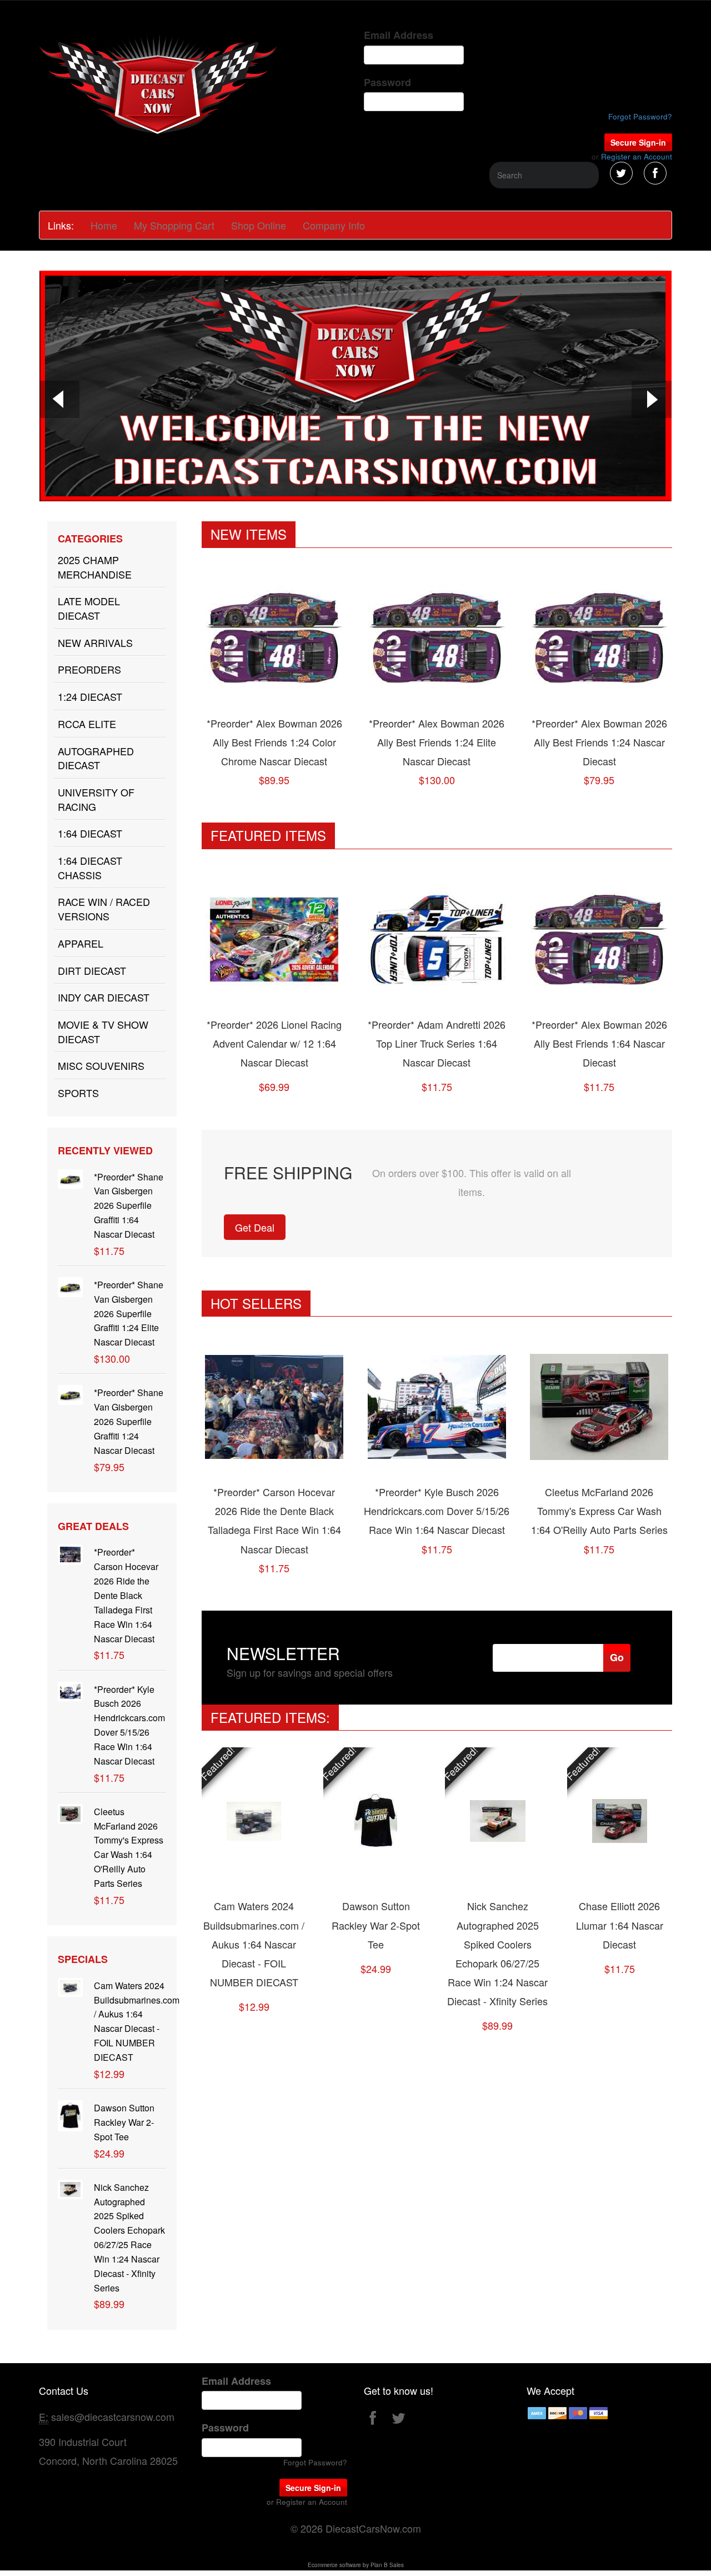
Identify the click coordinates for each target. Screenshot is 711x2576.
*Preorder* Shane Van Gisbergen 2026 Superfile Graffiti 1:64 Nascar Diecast (129, 1205)
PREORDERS (89, 669)
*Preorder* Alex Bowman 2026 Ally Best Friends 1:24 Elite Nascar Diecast (437, 742)
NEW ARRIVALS (95, 642)
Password (387, 83)
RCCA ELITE (87, 724)
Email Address (399, 35)
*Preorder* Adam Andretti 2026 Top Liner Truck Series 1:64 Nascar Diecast (437, 1043)
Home (104, 225)
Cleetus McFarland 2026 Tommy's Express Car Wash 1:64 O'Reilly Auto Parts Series (599, 1511)
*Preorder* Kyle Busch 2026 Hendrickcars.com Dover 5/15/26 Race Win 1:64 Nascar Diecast (437, 1511)
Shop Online (259, 225)
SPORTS (78, 1093)
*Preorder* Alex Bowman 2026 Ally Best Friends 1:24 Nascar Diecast (599, 742)
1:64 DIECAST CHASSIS (90, 868)
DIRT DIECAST (92, 970)
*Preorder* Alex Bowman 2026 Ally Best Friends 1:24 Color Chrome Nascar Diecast (274, 742)
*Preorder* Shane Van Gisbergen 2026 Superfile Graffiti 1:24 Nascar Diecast (129, 1421)
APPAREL (81, 943)
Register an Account (637, 156)
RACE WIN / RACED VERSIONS (104, 909)
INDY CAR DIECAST (104, 997)
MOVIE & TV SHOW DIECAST (103, 1032)
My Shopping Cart (174, 225)
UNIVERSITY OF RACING (96, 799)
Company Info (334, 225)
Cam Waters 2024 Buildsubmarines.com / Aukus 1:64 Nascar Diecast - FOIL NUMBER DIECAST (254, 1944)
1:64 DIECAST (90, 833)
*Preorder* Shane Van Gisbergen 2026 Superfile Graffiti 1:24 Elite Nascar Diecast (129, 1313)
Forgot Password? (640, 116)
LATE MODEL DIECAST (89, 608)
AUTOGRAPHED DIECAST (96, 758)
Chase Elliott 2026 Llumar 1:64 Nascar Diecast (620, 1925)
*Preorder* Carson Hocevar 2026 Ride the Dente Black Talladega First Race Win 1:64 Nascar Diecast (126, 1595)
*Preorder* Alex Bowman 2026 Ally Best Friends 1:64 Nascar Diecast (599, 1043)
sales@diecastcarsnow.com (113, 2416)
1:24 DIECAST (90, 696)
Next (652, 401)
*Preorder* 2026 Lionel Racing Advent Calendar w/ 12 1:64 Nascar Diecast (274, 1043)
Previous (59, 401)
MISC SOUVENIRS (101, 1065)
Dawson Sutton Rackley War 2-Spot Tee (124, 2122)
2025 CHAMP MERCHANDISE (95, 567)
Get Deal (255, 1227)
